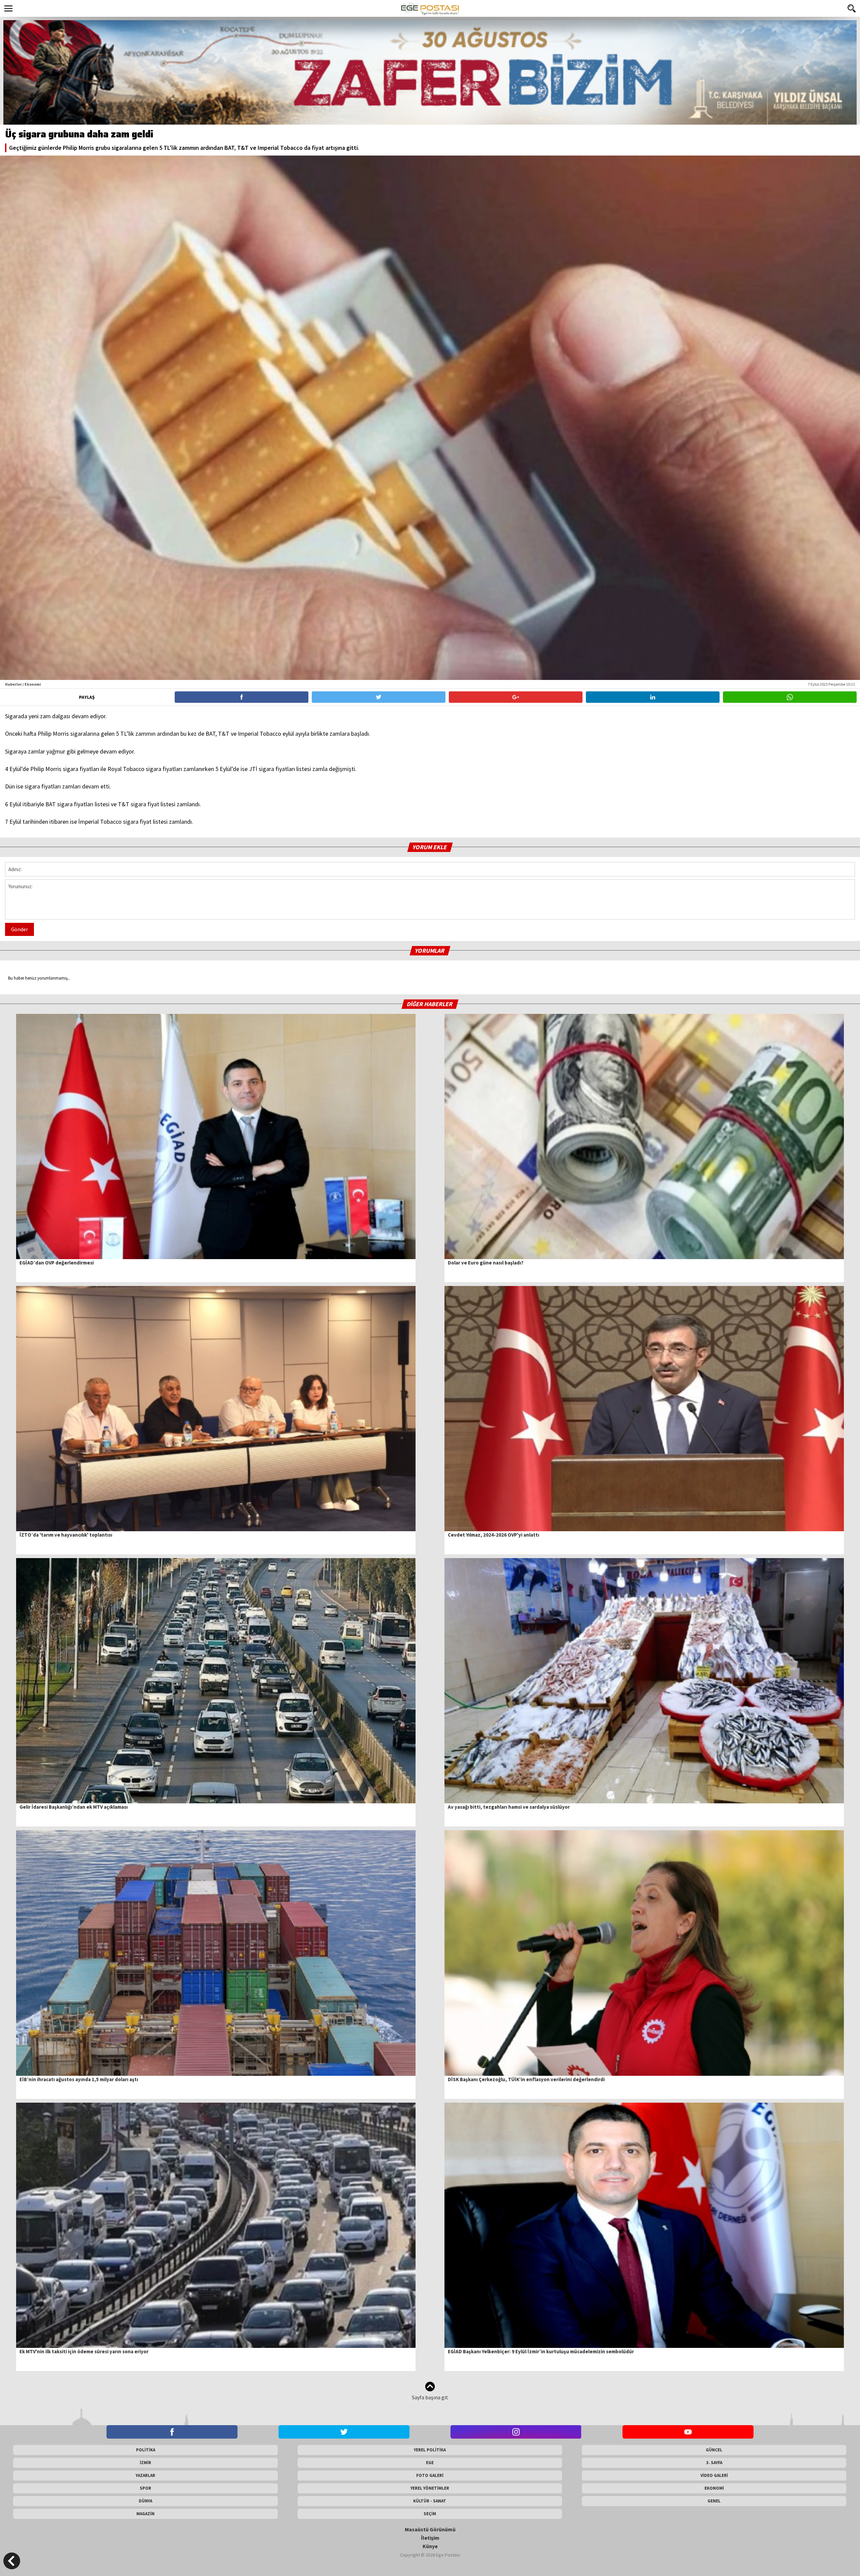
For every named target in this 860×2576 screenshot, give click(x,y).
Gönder (19, 929)
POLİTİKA (146, 2450)
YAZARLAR (145, 2475)
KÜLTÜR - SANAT (430, 2501)
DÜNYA (145, 2501)
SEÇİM (430, 2514)
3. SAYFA (714, 2463)
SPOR (145, 2488)
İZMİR (145, 2463)
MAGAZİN (145, 2514)
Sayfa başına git (430, 2397)
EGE (430, 2463)
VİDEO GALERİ (714, 2475)
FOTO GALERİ (430, 2475)
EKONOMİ (714, 2488)
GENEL (714, 2501)
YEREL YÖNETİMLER (430, 2488)
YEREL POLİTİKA (430, 2450)
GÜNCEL (714, 2450)
